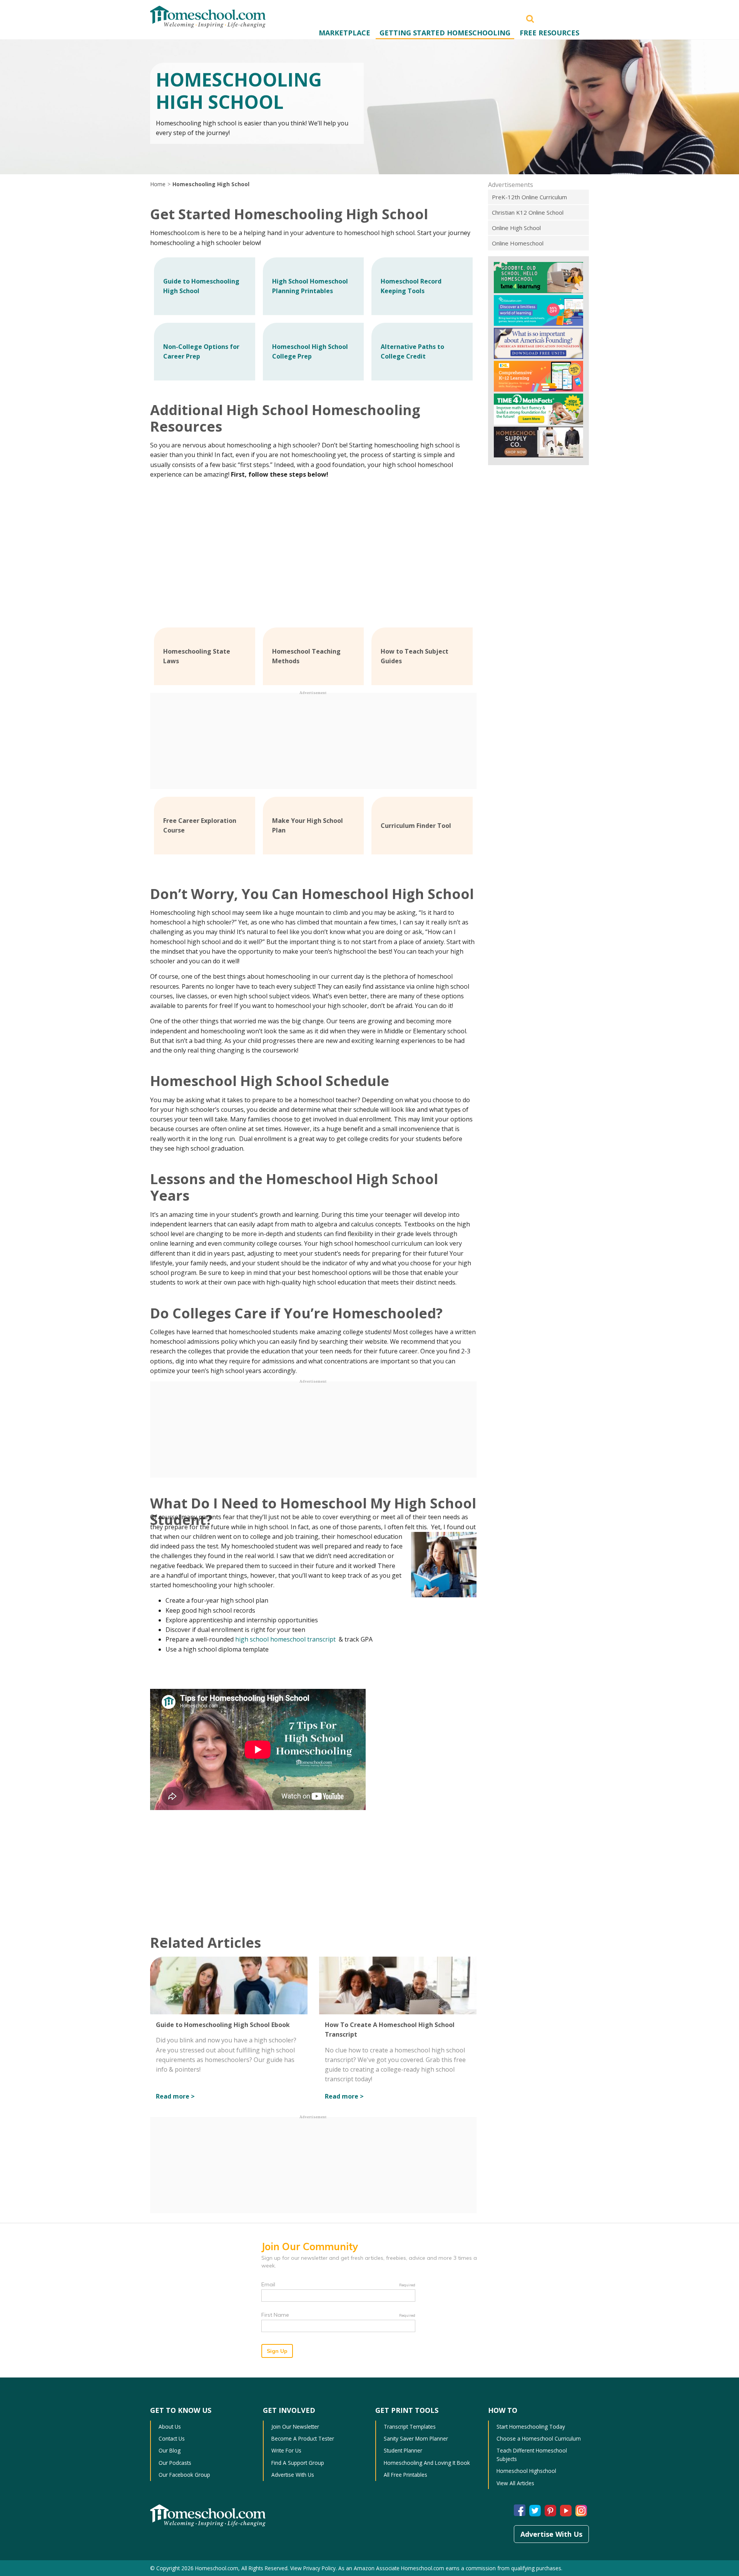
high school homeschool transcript (286, 1639)
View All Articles (515, 2483)
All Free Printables (405, 2475)
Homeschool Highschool (526, 2471)
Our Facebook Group (184, 2475)
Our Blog (170, 2450)
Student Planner (403, 2450)
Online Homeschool (518, 243)
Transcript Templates (410, 2427)
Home (158, 184)
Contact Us (172, 2438)
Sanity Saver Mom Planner (416, 2438)
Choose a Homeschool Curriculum (539, 2438)
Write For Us (286, 2450)
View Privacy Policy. (313, 2568)
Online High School (516, 228)
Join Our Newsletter (295, 2427)
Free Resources (549, 33)
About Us (170, 2427)
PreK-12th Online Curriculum (529, 197)
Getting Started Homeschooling (445, 33)
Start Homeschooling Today (531, 2427)
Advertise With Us (293, 2475)
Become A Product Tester (303, 2438)
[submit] (530, 18)
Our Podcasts (175, 2463)
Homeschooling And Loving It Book (427, 2463)
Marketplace (344, 33)
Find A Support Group (298, 2463)
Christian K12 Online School (528, 212)
